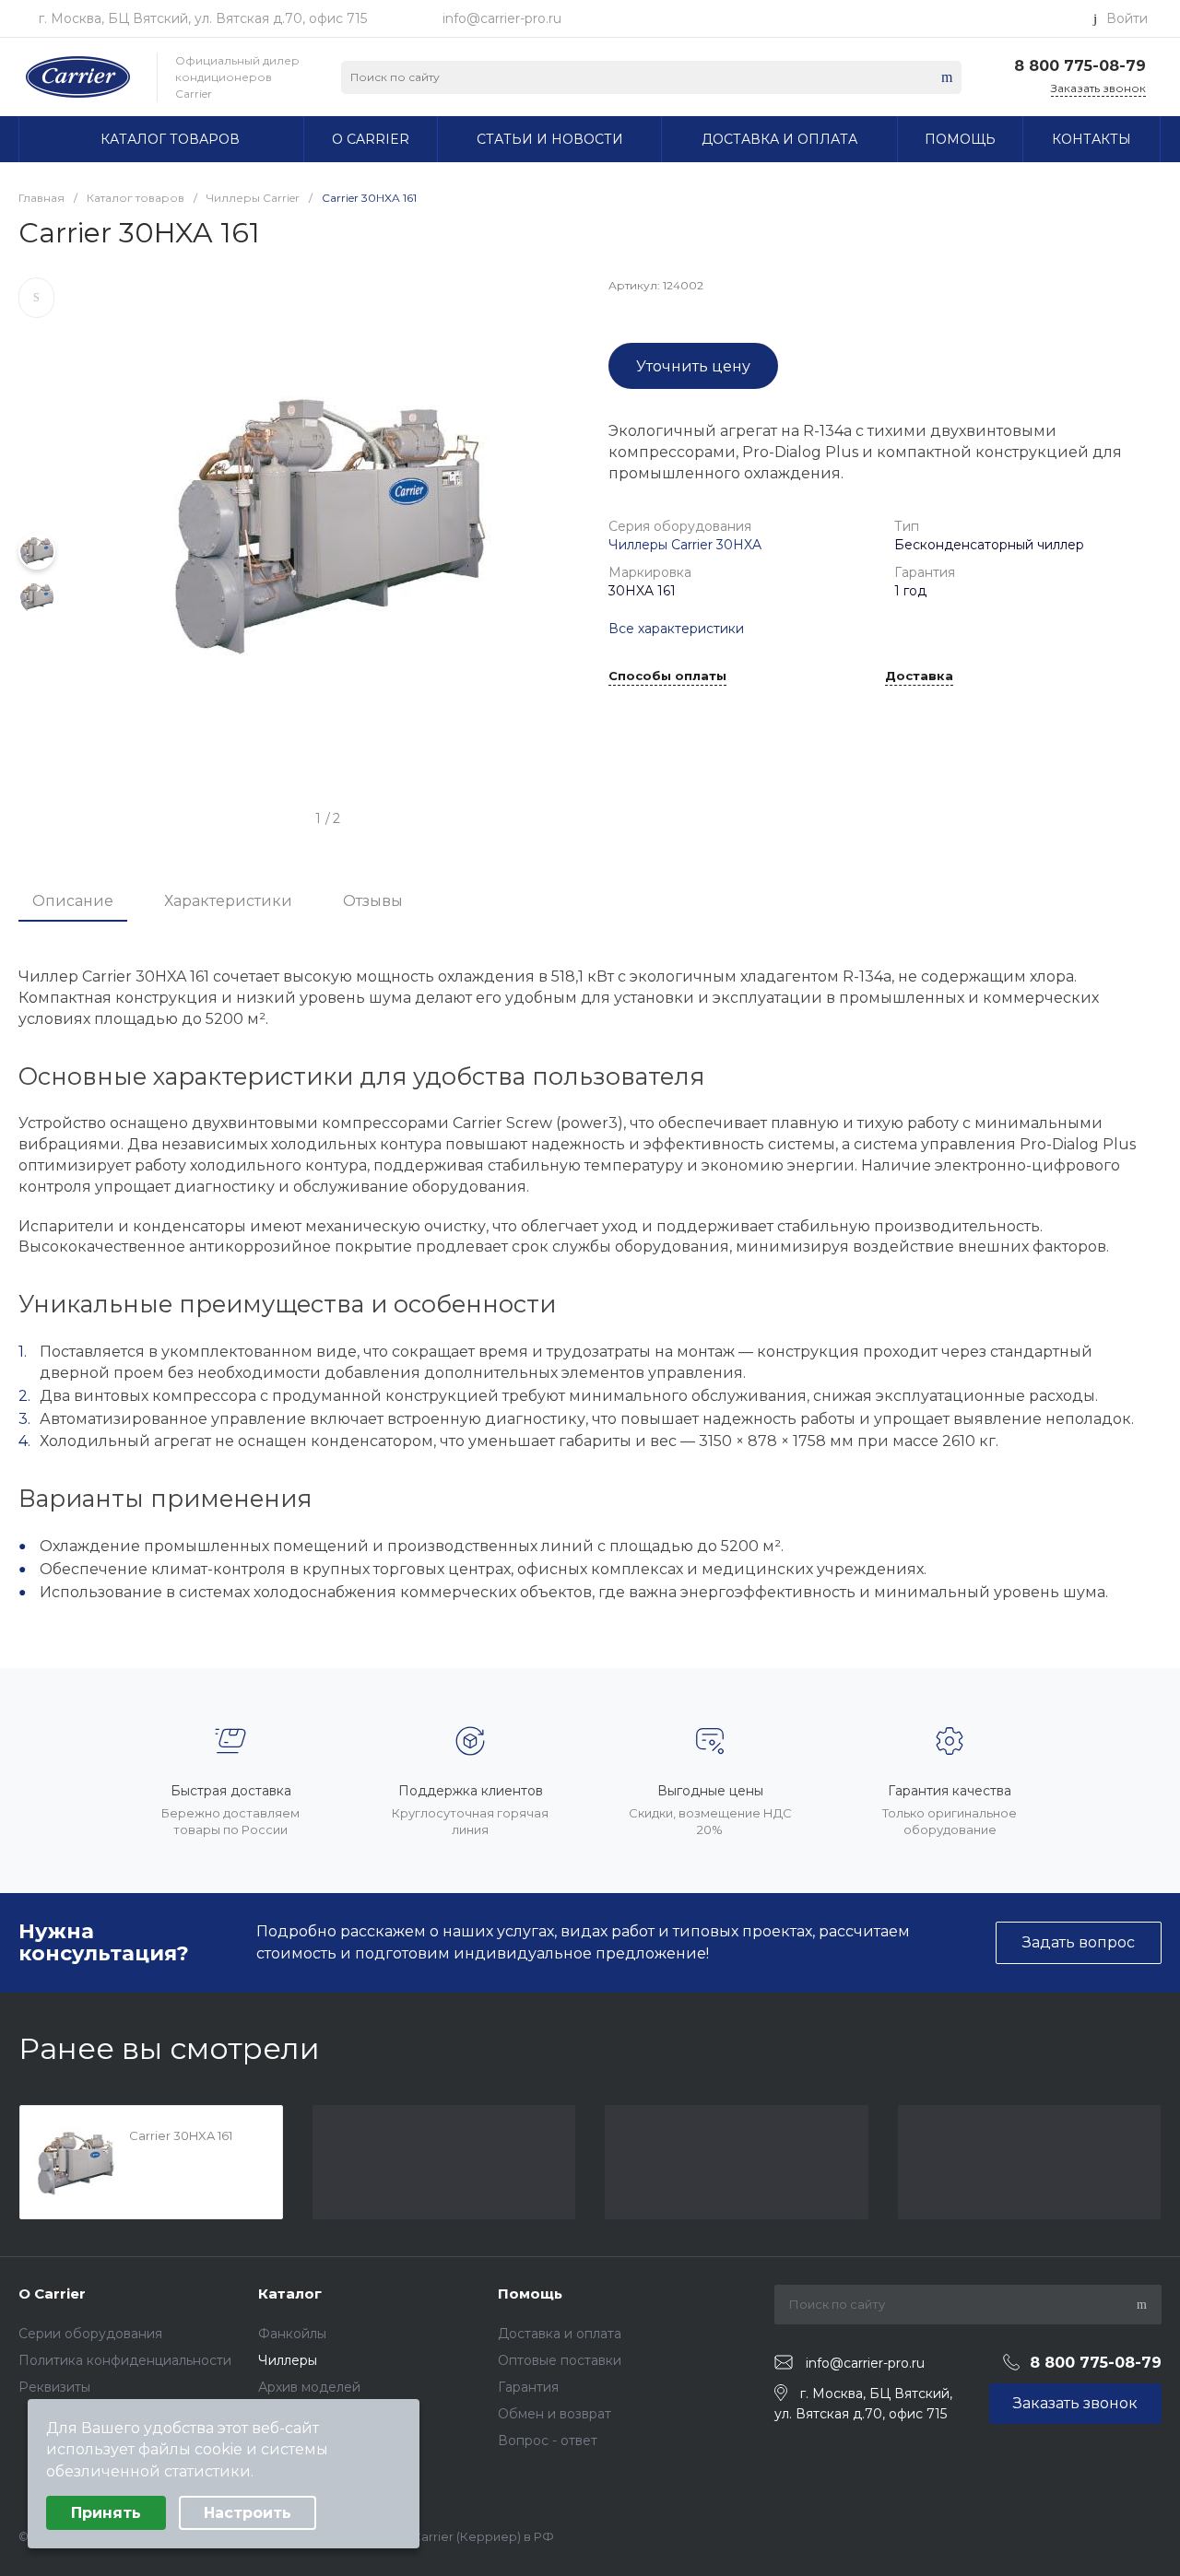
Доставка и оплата (560, 2334)
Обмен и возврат (555, 2414)
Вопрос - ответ (548, 2441)
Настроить (248, 2513)
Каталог (290, 2294)
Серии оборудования (90, 2334)
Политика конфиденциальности (125, 2360)
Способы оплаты (667, 676)
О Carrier (52, 2294)
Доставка (919, 676)
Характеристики (228, 901)
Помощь (530, 2294)
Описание (73, 901)
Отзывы (373, 901)
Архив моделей (309, 2387)
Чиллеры (288, 2360)
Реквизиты (54, 2387)
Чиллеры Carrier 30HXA (685, 545)
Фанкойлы (292, 2334)
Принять (106, 2513)
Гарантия (528, 2387)
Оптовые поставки (560, 2360)
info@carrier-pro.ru (502, 18)
